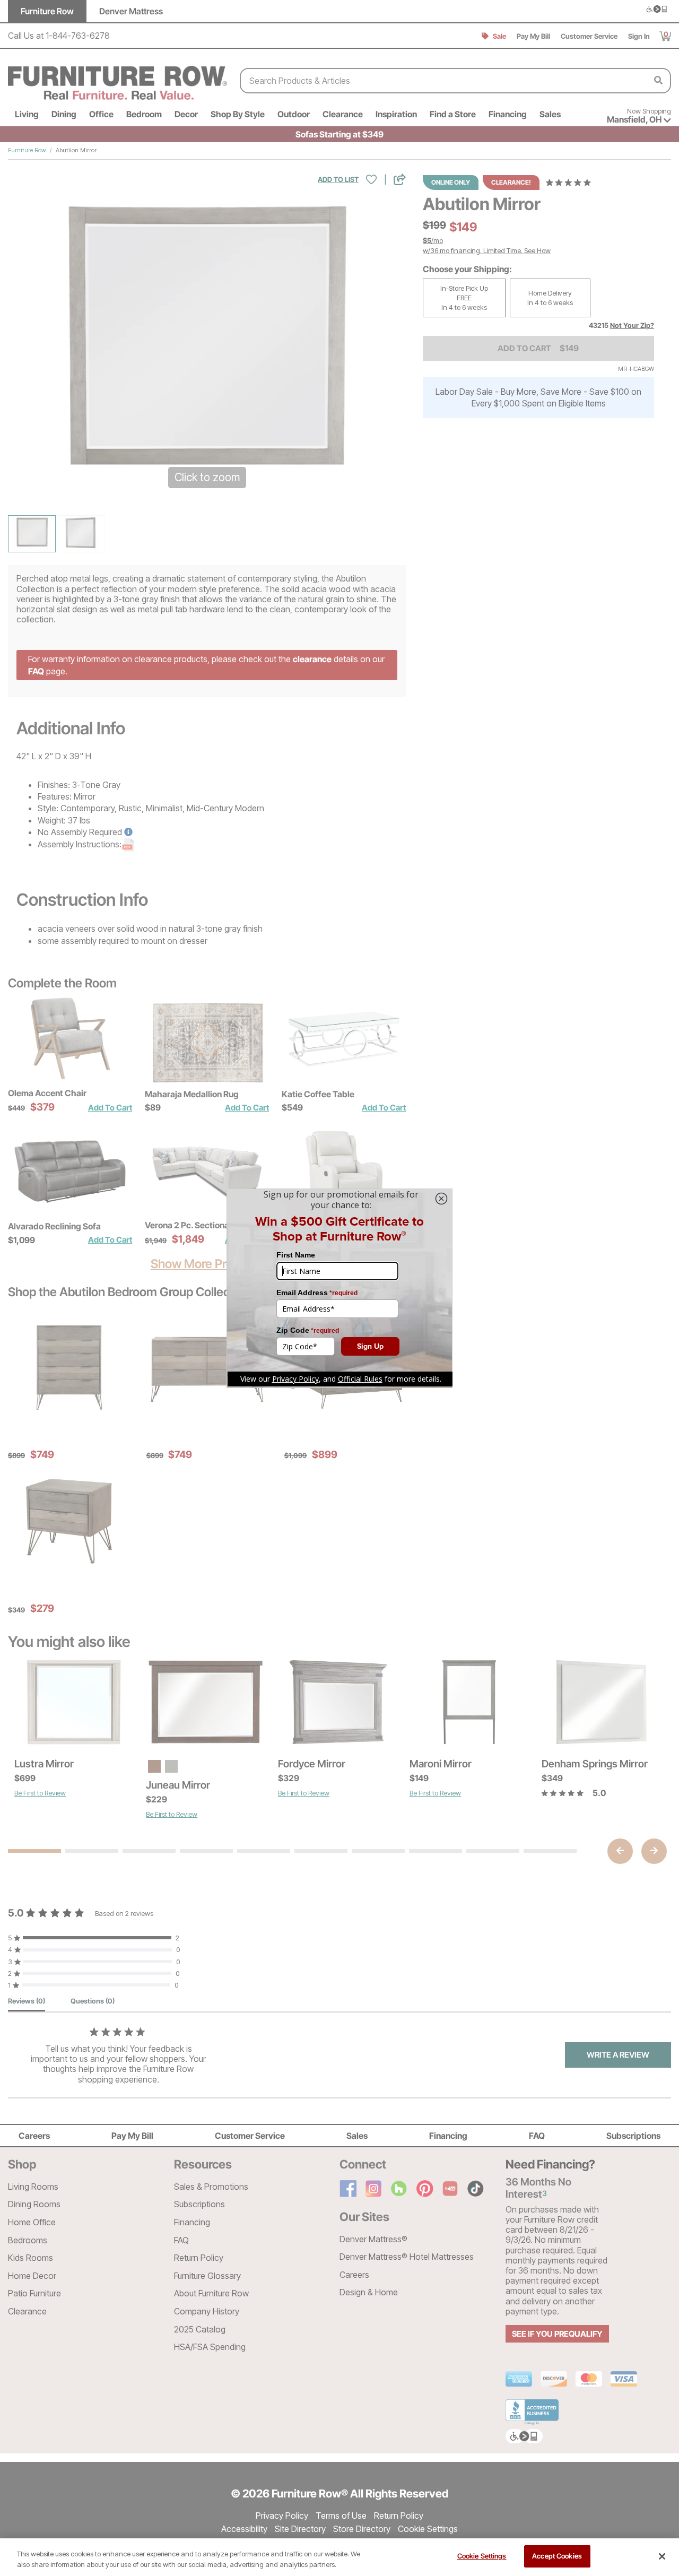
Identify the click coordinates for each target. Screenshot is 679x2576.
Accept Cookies (557, 2556)
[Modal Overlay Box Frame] (339, 1288)
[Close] (662, 2556)
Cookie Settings (482, 2556)
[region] (339, 2557)
